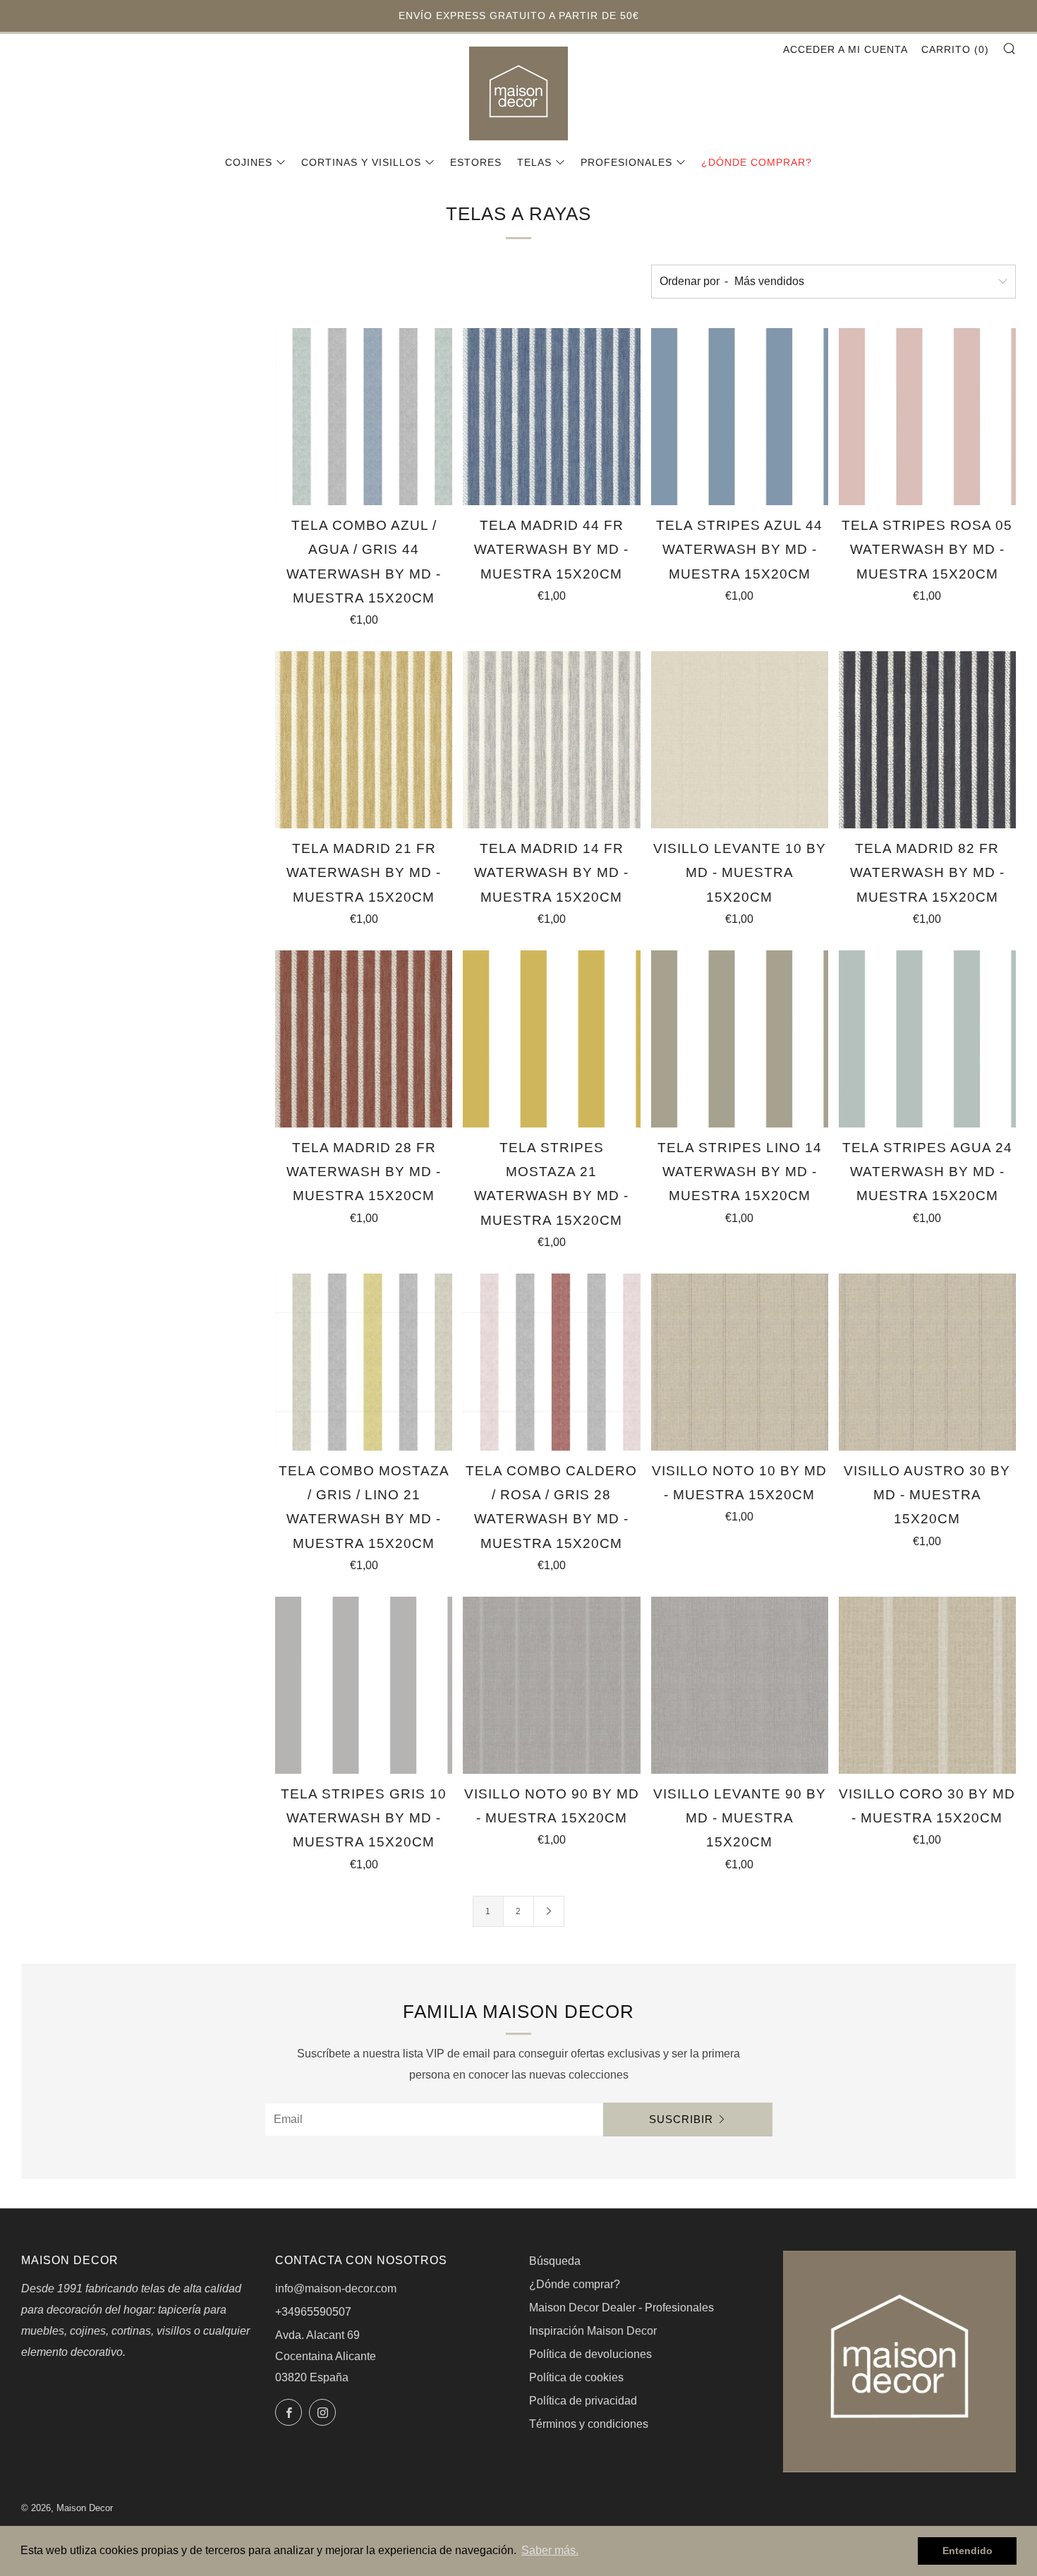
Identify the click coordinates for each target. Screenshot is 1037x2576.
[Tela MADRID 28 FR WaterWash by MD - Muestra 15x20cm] (364, 1039)
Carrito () (955, 49)
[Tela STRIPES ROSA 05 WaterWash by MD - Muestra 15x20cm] (927, 417)
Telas (534, 162)
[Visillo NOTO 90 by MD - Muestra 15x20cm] (551, 1685)
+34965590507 (313, 2312)
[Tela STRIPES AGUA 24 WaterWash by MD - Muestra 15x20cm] (927, 1039)
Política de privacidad (583, 2401)
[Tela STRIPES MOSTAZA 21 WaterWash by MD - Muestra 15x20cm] (551, 1039)
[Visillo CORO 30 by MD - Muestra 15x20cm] (927, 1685)
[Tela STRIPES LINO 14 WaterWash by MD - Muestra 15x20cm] (740, 1039)
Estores (476, 162)
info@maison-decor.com (336, 2288)
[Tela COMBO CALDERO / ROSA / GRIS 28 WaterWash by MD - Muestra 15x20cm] (551, 1362)
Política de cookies (576, 2377)
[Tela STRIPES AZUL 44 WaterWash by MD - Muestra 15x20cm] (740, 417)
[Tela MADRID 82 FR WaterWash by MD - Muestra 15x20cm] (927, 740)
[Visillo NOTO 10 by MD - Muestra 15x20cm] (740, 1362)
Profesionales (626, 162)
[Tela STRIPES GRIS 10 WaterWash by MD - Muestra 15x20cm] (364, 1685)
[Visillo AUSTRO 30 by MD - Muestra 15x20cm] (927, 1362)
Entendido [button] (968, 2551)
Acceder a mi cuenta (845, 49)
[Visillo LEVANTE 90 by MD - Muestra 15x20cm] (740, 1685)
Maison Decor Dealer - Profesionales (621, 2308)
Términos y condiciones (589, 2424)
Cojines (249, 162)
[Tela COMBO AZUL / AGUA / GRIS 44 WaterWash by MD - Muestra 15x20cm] (364, 417)
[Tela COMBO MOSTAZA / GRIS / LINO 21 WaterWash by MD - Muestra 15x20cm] (364, 1362)
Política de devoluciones (590, 2354)
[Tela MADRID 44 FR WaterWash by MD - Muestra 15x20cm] (551, 417)
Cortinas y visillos (361, 162)
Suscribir (681, 2119)
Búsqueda (555, 2261)
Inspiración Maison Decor (593, 2331)
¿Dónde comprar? (757, 162)
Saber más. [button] (550, 2550)
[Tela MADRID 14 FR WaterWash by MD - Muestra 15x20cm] (551, 740)
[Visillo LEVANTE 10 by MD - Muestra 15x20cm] (740, 740)
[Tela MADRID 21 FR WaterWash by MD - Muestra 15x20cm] (364, 740)
